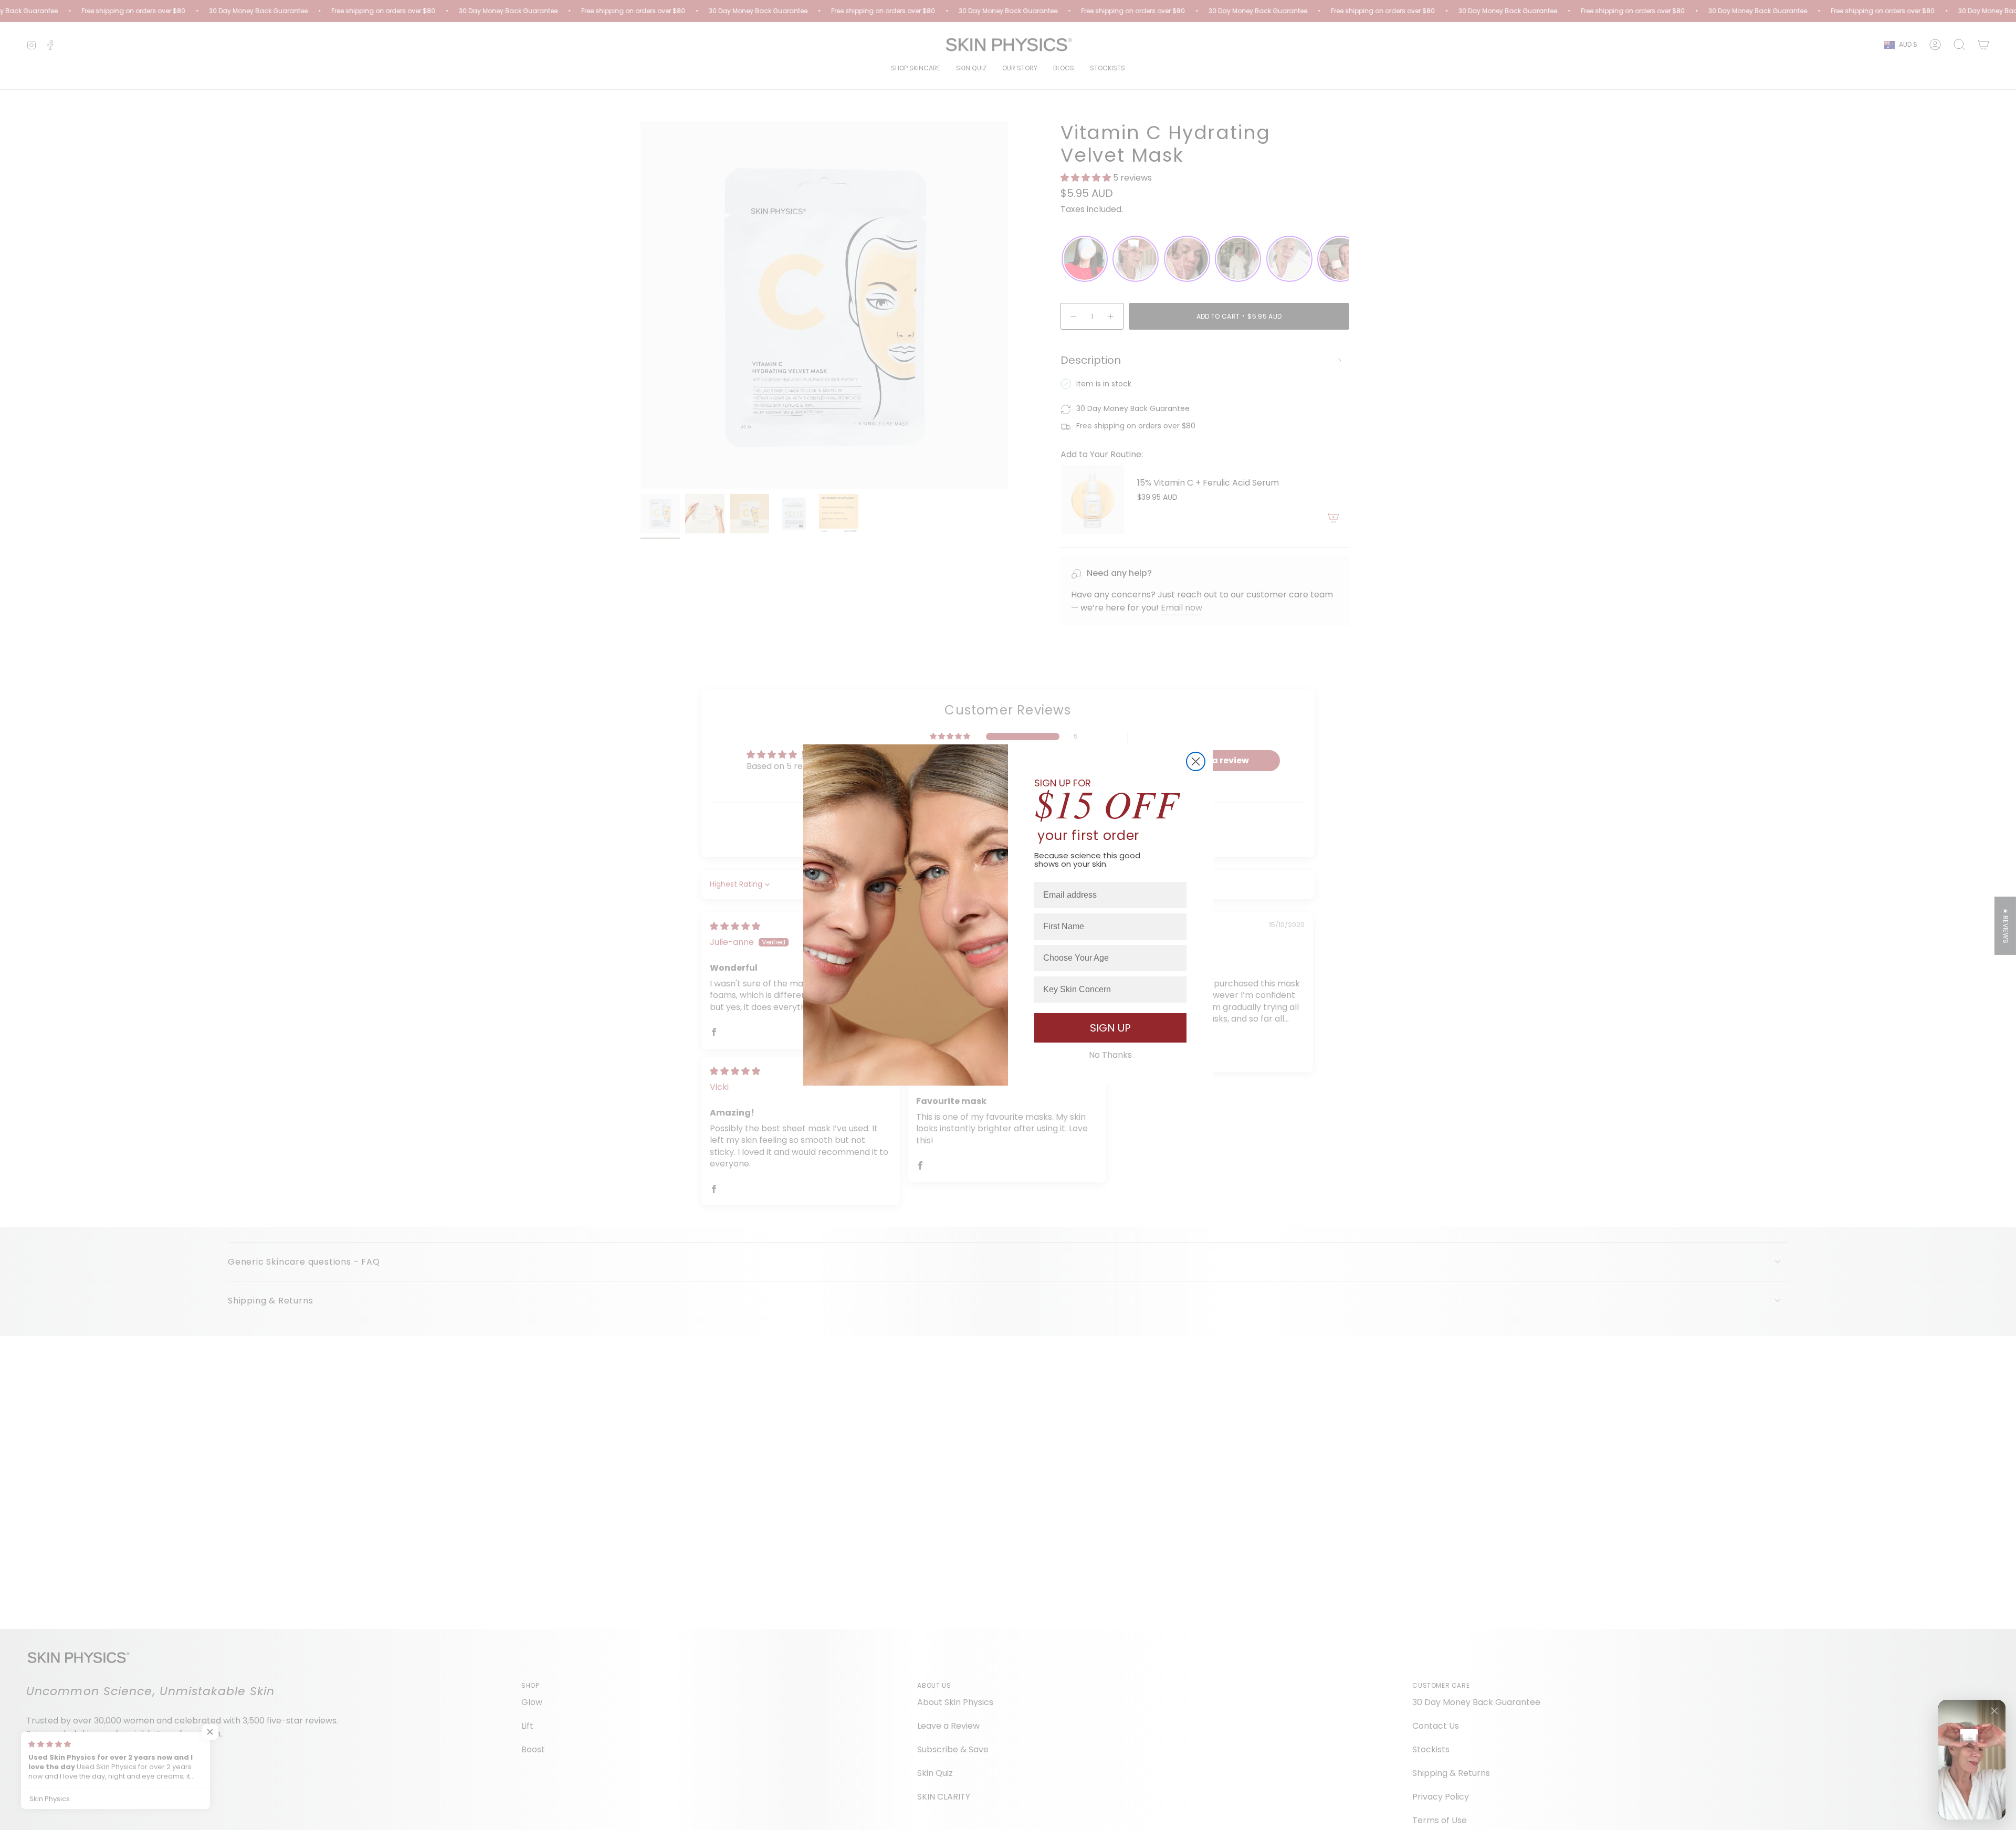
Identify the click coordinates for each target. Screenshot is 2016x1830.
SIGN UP (1110, 1028)
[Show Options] (1177, 958)
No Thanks (1110, 1055)
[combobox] (1107, 958)
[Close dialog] (1196, 761)
